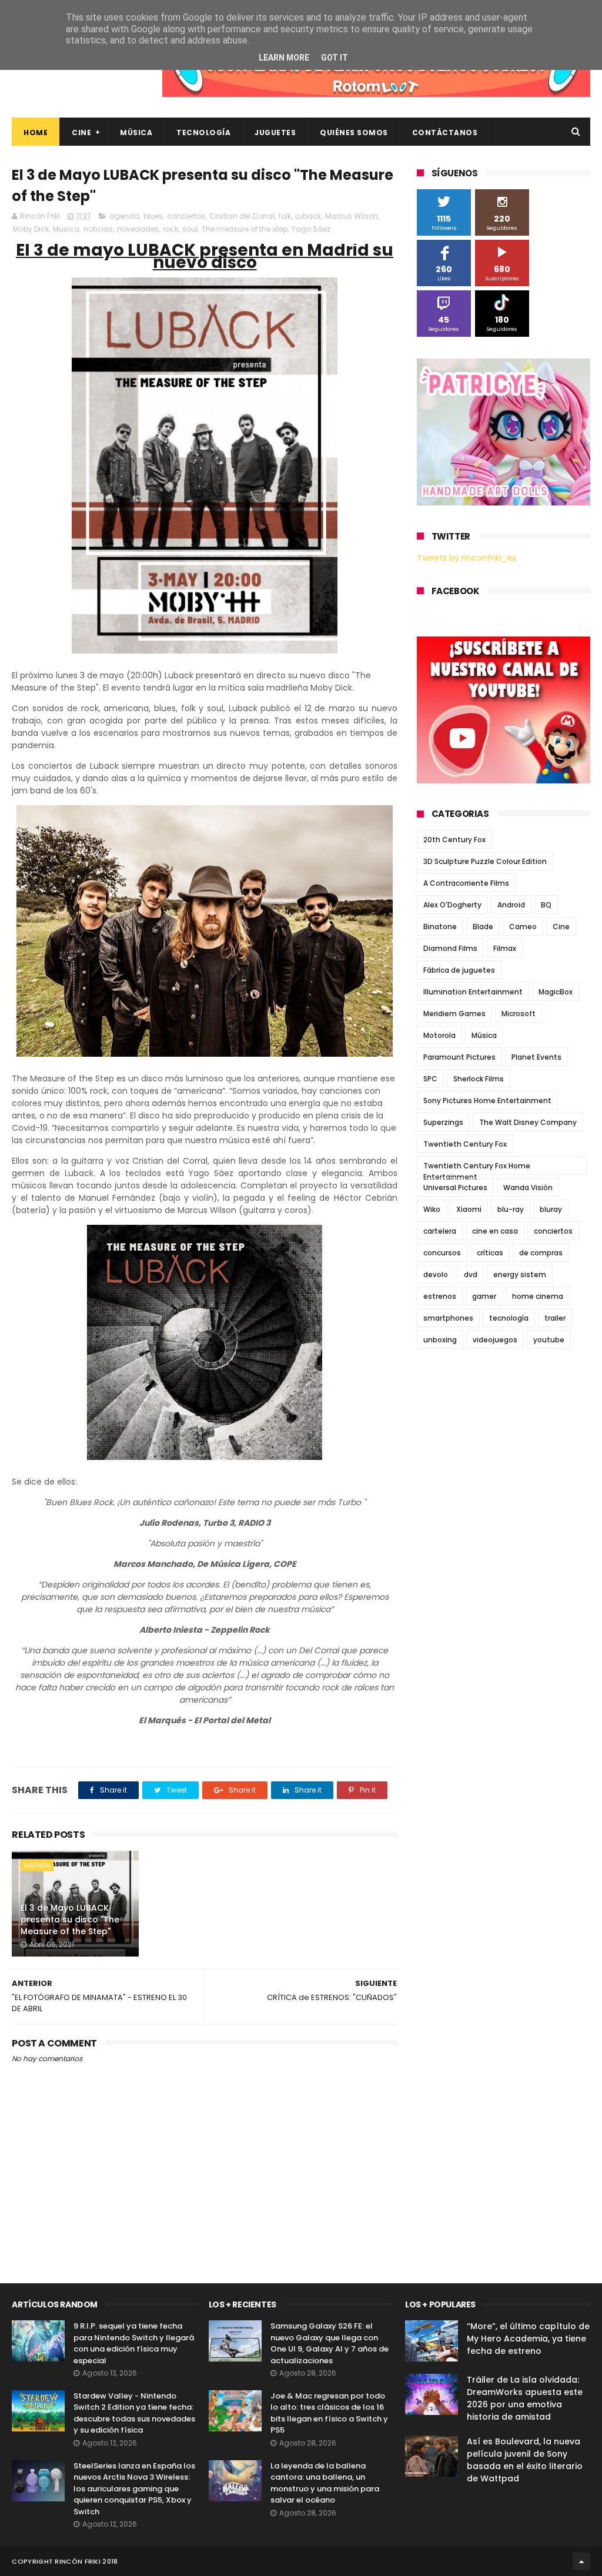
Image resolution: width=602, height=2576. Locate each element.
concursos (442, 1253)
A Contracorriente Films (466, 883)
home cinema (538, 1296)
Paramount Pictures (459, 1057)
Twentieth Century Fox (465, 1144)
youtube (549, 1340)
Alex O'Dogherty (452, 905)
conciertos (186, 216)
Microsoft (519, 1014)
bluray (551, 1209)
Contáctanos (445, 133)
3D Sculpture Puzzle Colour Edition (485, 861)
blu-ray (511, 1209)
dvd (471, 1274)
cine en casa (495, 1231)
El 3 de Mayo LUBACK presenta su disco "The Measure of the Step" (70, 1919)
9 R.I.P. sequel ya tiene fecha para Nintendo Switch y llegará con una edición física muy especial (134, 2343)
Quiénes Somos (354, 133)
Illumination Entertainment (473, 992)
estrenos (440, 1296)
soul (190, 229)
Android (511, 905)
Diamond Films (450, 948)
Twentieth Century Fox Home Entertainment (477, 1168)
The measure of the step (245, 229)
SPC (430, 1079)
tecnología (509, 1318)
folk (285, 216)
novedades (138, 229)
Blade (483, 927)
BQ (546, 905)
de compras (541, 1253)
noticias (98, 229)
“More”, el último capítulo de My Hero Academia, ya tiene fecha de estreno (528, 2339)
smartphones (448, 1318)
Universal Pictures (455, 1187)
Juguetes (275, 133)
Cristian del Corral (242, 216)
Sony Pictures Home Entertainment (487, 1101)
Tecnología (203, 133)
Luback (308, 216)
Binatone (440, 927)
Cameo (523, 927)
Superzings (443, 1122)
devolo (436, 1274)
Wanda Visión (528, 1187)
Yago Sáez (311, 229)
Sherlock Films (479, 1079)
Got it (335, 58)
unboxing (440, 1340)
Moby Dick (31, 229)
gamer (484, 1296)
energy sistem (520, 1274)
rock (170, 229)
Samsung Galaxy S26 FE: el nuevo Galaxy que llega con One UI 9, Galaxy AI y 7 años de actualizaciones (330, 2343)
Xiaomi (469, 1209)
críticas (490, 1253)
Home (36, 133)
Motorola (439, 1035)
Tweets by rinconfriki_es (466, 558)
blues (153, 216)
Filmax (505, 948)
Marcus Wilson (352, 216)
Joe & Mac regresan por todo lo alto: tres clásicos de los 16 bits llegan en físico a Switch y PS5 (329, 2413)
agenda (124, 216)
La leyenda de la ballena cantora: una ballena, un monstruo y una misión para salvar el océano (325, 2483)
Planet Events (536, 1057)
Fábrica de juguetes (459, 970)
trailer (555, 1318)
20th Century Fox (454, 840)
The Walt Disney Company (528, 1122)
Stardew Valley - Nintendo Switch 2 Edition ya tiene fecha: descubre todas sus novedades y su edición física (134, 2413)
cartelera (440, 1231)
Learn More (284, 58)
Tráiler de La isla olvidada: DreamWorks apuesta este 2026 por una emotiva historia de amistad (525, 2398)
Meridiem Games (454, 1014)
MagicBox (556, 992)
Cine (81, 133)
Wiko (432, 1209)
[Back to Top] (581, 2561)
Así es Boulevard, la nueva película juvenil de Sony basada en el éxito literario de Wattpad (525, 2460)
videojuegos (495, 1340)
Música (136, 133)
